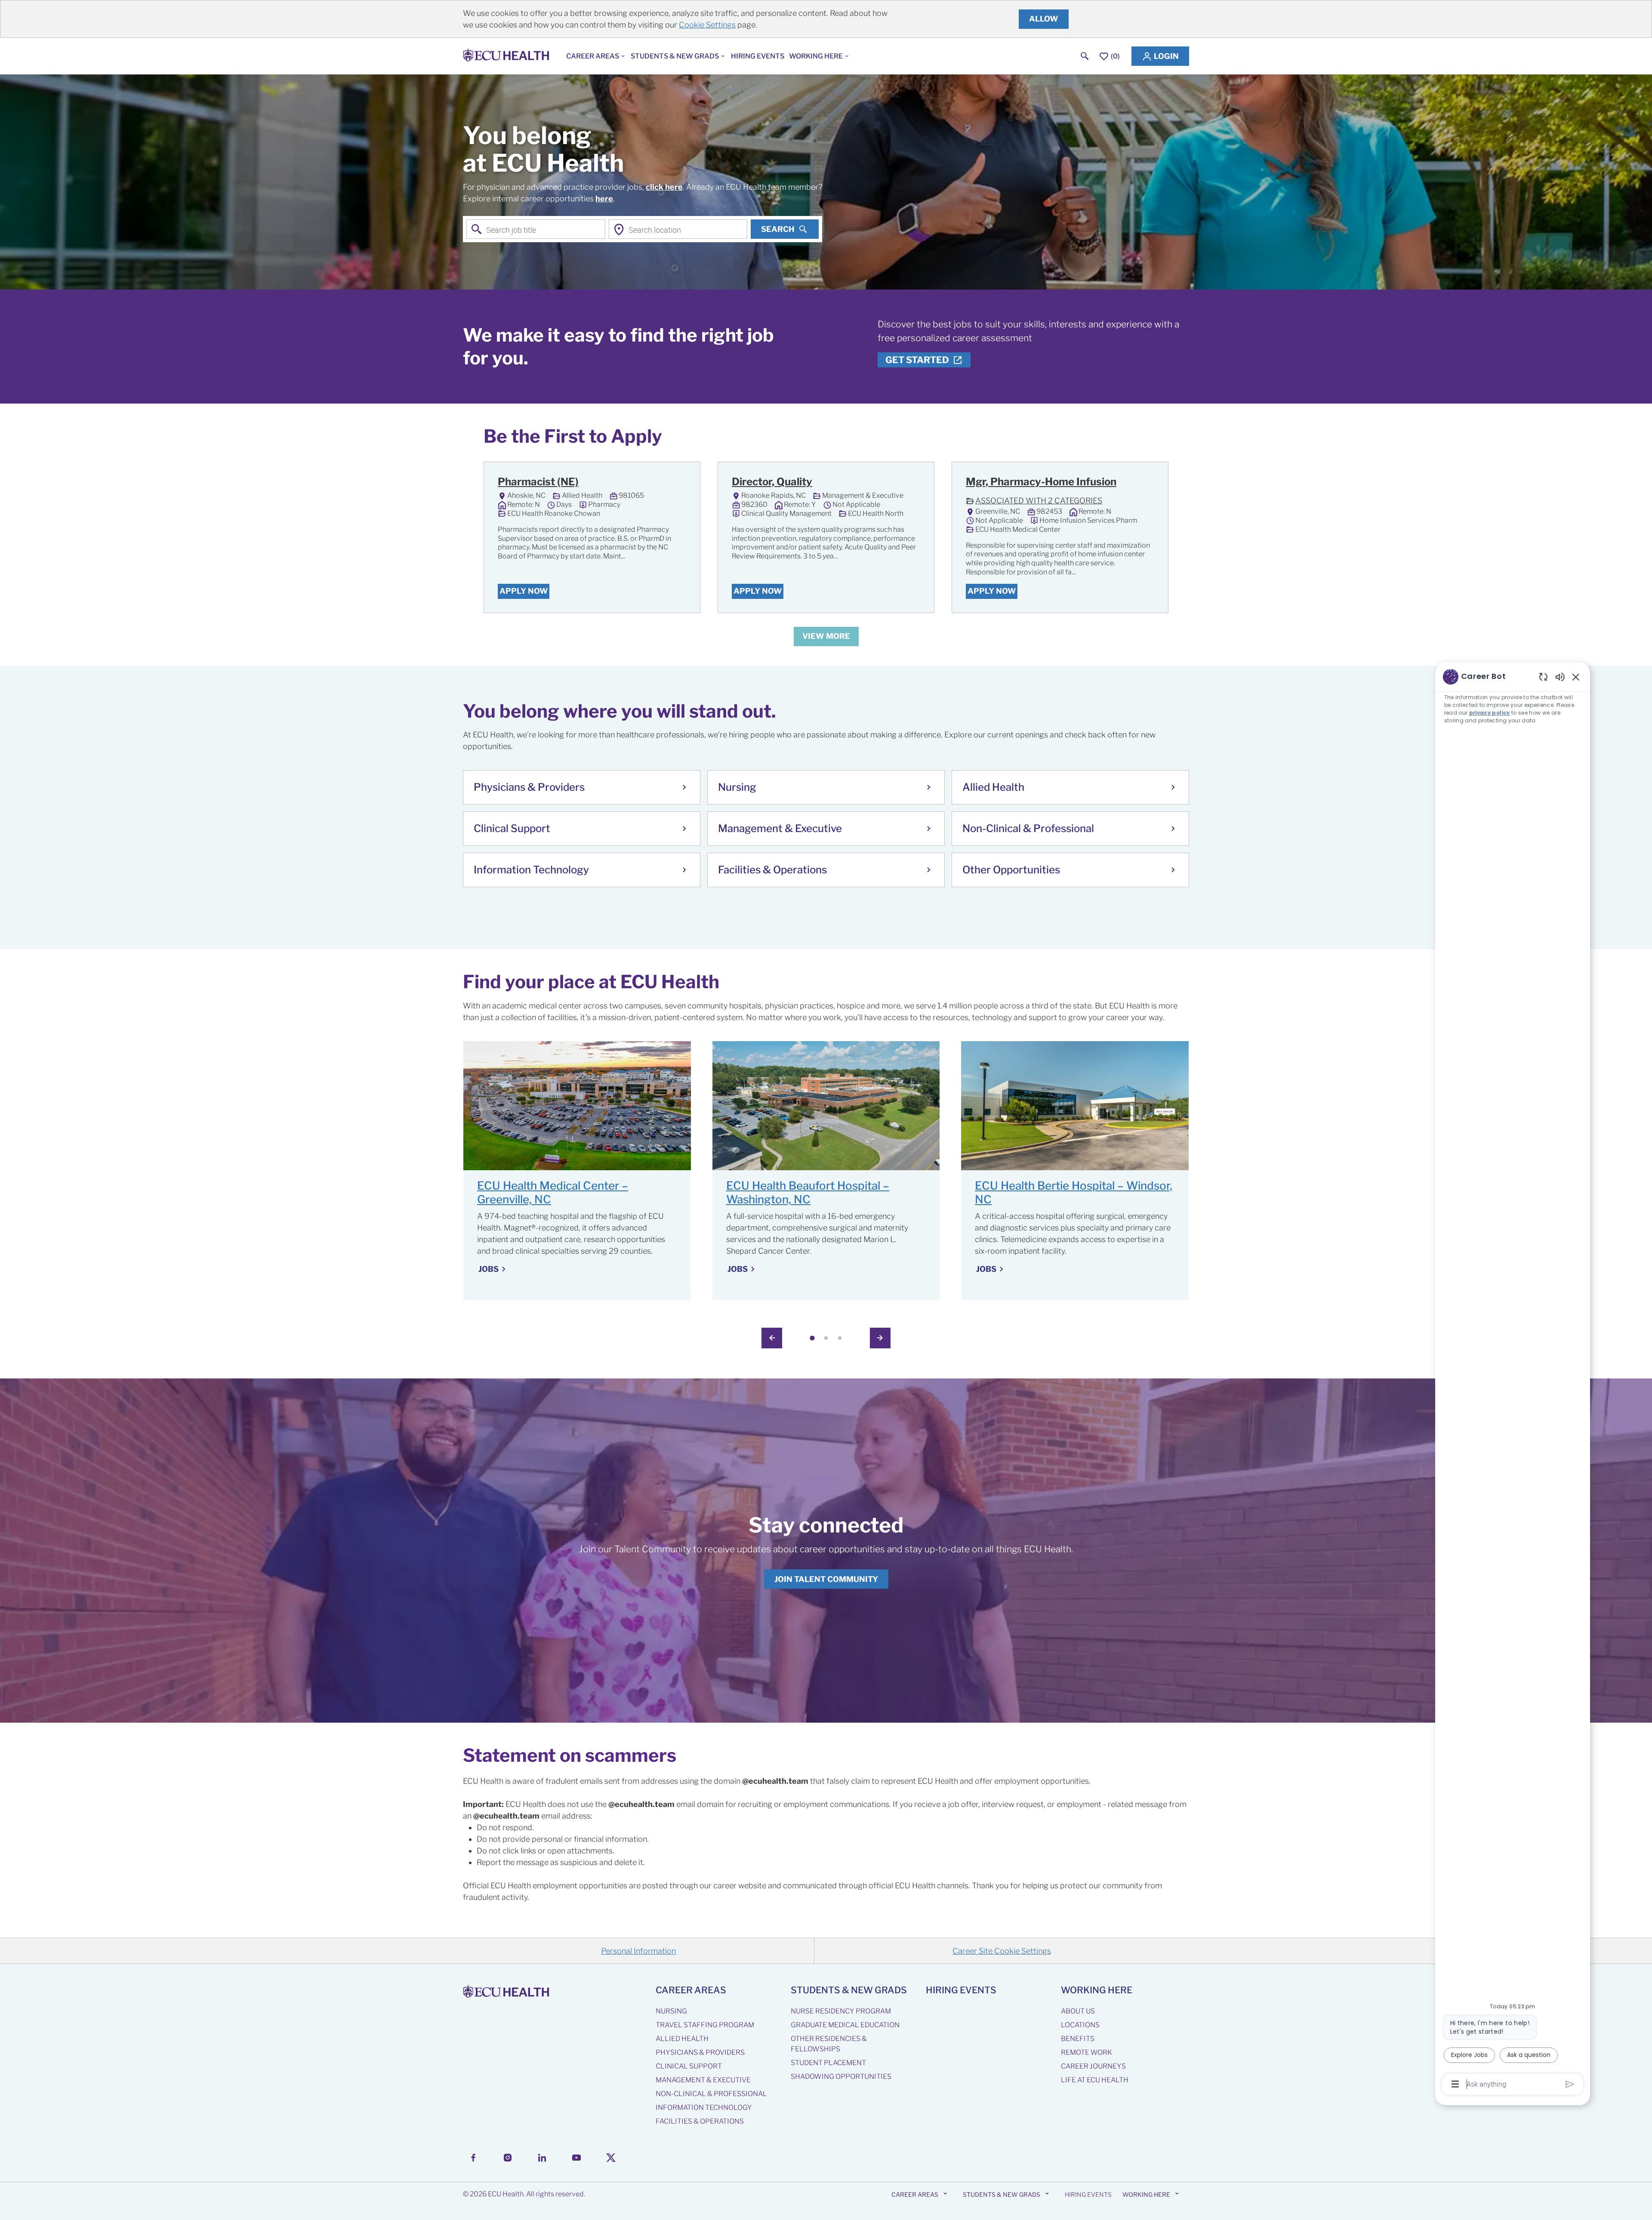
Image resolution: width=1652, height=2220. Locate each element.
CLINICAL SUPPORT (689, 2066)
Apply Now (524, 591)
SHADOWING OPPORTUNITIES (841, 2077)
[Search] (1085, 56)
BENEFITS (1078, 2039)
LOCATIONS (1080, 2025)
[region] (1513, 1380)
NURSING (671, 2011)
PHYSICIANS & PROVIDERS (700, 2052)
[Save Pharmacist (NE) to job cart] (678, 483)
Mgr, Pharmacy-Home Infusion (1041, 482)
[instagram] (508, 2158)
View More (826, 636)
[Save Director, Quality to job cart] (912, 483)
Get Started (917, 360)
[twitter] (611, 2158)
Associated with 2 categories (1034, 502)
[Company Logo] (508, 56)
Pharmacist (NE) (538, 482)
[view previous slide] (772, 1338)
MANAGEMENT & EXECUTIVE (703, 2080)
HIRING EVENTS (758, 56)
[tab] (812, 1338)
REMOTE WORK (1086, 2052)
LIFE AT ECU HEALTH (1095, 2080)
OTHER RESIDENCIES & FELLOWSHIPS (829, 2044)
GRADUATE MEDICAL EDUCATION (845, 2025)
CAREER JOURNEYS (1093, 2066)
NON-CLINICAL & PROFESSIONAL (711, 2094)
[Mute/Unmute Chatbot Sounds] (1560, 677)
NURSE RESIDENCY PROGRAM (841, 2011)
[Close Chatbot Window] (1576, 677)
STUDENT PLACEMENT (828, 2063)
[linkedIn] (542, 2158)
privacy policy (1490, 713)
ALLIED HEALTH (682, 2039)
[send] (1570, 2084)
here (604, 199)
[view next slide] (880, 1338)
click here (664, 187)
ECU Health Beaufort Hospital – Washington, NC (808, 1193)
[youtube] (576, 2158)
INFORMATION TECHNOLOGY (704, 2107)
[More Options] (1455, 2084)
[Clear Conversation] (1543, 677)
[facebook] (473, 2158)
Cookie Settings (707, 25)
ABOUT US (1078, 2011)
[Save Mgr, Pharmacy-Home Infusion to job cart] (1146, 483)
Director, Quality (772, 482)
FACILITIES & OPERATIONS (700, 2121)
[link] (826, 1579)
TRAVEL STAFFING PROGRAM (705, 2025)
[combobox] (536, 229)
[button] (1160, 56)
